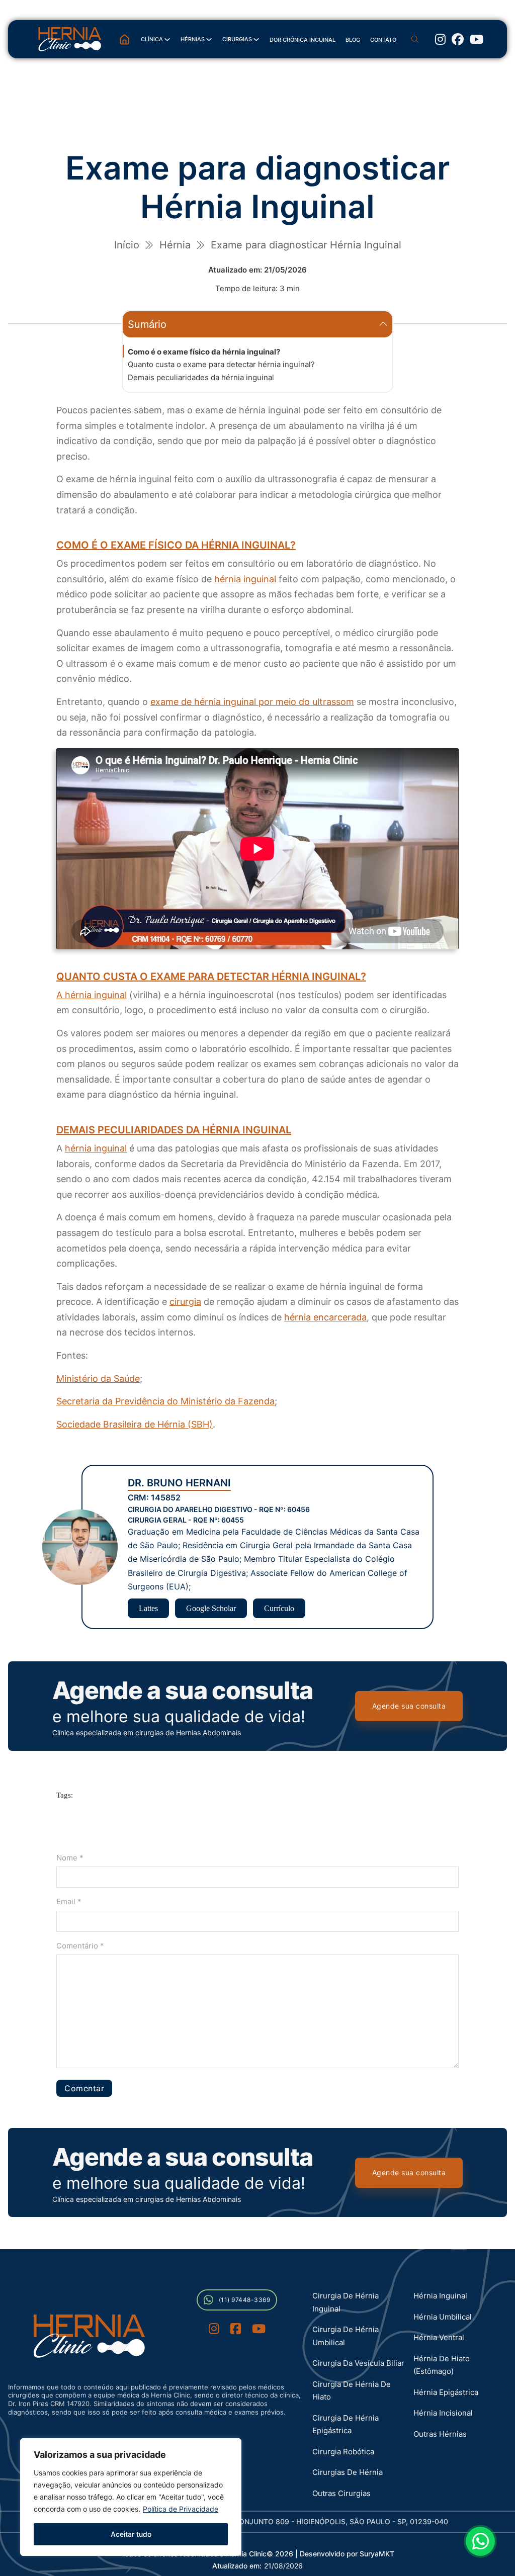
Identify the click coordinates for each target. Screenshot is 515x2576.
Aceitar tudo (131, 2534)
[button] (257, 324)
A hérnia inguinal (92, 995)
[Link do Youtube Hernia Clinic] (477, 39)
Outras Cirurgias (341, 2493)
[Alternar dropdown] (167, 39)
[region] (131, 2497)
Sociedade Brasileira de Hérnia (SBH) (135, 1424)
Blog (353, 40)
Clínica (152, 39)
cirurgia (185, 1302)
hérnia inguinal (245, 579)
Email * (69, 1901)
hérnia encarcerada (325, 1317)
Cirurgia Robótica (343, 2452)
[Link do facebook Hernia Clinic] (236, 2330)
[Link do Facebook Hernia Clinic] (458, 39)
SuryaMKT (377, 2554)
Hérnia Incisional (443, 2413)
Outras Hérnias (440, 2434)
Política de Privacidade (181, 2509)
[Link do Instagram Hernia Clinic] (440, 39)
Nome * (70, 1858)
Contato (383, 40)
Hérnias (193, 39)
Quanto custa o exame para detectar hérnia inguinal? (221, 364)
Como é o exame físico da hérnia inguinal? (204, 352)
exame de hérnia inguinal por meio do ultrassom (252, 702)
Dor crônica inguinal (303, 40)
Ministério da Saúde (98, 1379)
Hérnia (175, 245)
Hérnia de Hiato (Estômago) (442, 2365)
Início (127, 245)
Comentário (80, 1946)
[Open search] (415, 39)
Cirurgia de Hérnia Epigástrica (346, 2424)
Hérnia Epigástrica (446, 2392)
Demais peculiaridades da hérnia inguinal (201, 377)
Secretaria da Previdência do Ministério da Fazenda (165, 1401)
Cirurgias (237, 39)
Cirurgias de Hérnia (348, 2472)
